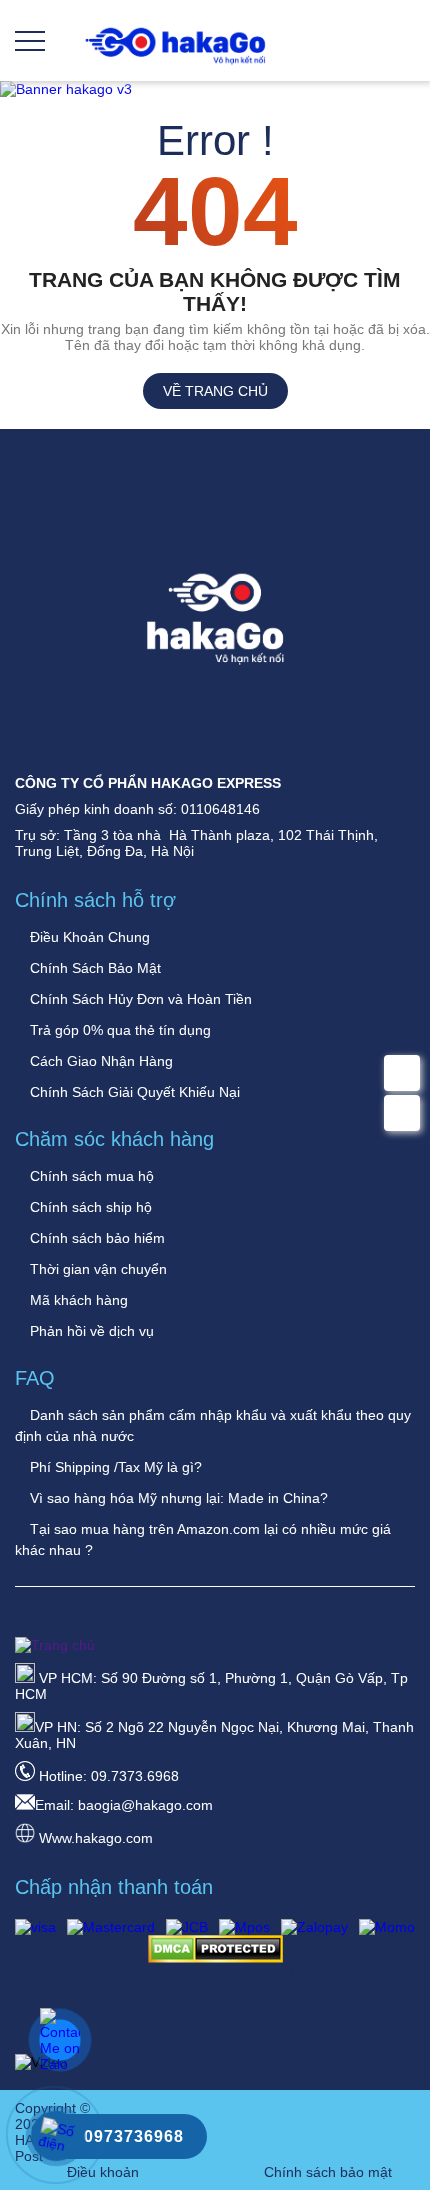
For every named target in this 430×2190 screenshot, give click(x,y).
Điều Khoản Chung (88, 937)
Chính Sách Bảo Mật (93, 968)
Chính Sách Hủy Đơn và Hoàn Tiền (139, 999)
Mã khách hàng (77, 1300)
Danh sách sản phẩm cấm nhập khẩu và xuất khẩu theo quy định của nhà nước (213, 1425)
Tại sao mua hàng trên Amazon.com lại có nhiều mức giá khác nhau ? (203, 1539)
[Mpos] (244, 1927)
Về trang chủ (215, 391)
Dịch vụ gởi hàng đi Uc (237, 1974)
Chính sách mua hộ (90, 1176)
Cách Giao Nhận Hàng (99, 1061)
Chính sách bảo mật (328, 2172)
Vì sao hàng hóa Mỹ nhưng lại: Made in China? (177, 1498)
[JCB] (187, 1927)
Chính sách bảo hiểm (95, 1238)
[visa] (35, 1927)
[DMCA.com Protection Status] (215, 1958)
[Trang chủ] (175, 63)
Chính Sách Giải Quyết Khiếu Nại (133, 1092)
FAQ (35, 1378)
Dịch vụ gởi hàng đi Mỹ (89, 1974)
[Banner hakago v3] (215, 89)
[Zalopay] (314, 1927)
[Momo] (387, 1927)
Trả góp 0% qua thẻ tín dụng (118, 1030)
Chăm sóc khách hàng (114, 1139)
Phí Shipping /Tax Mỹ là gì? (114, 1467)
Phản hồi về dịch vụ (90, 1331)
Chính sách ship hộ (89, 1207)
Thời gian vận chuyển (96, 1269)
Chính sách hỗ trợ (95, 900)
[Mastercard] (111, 1927)
